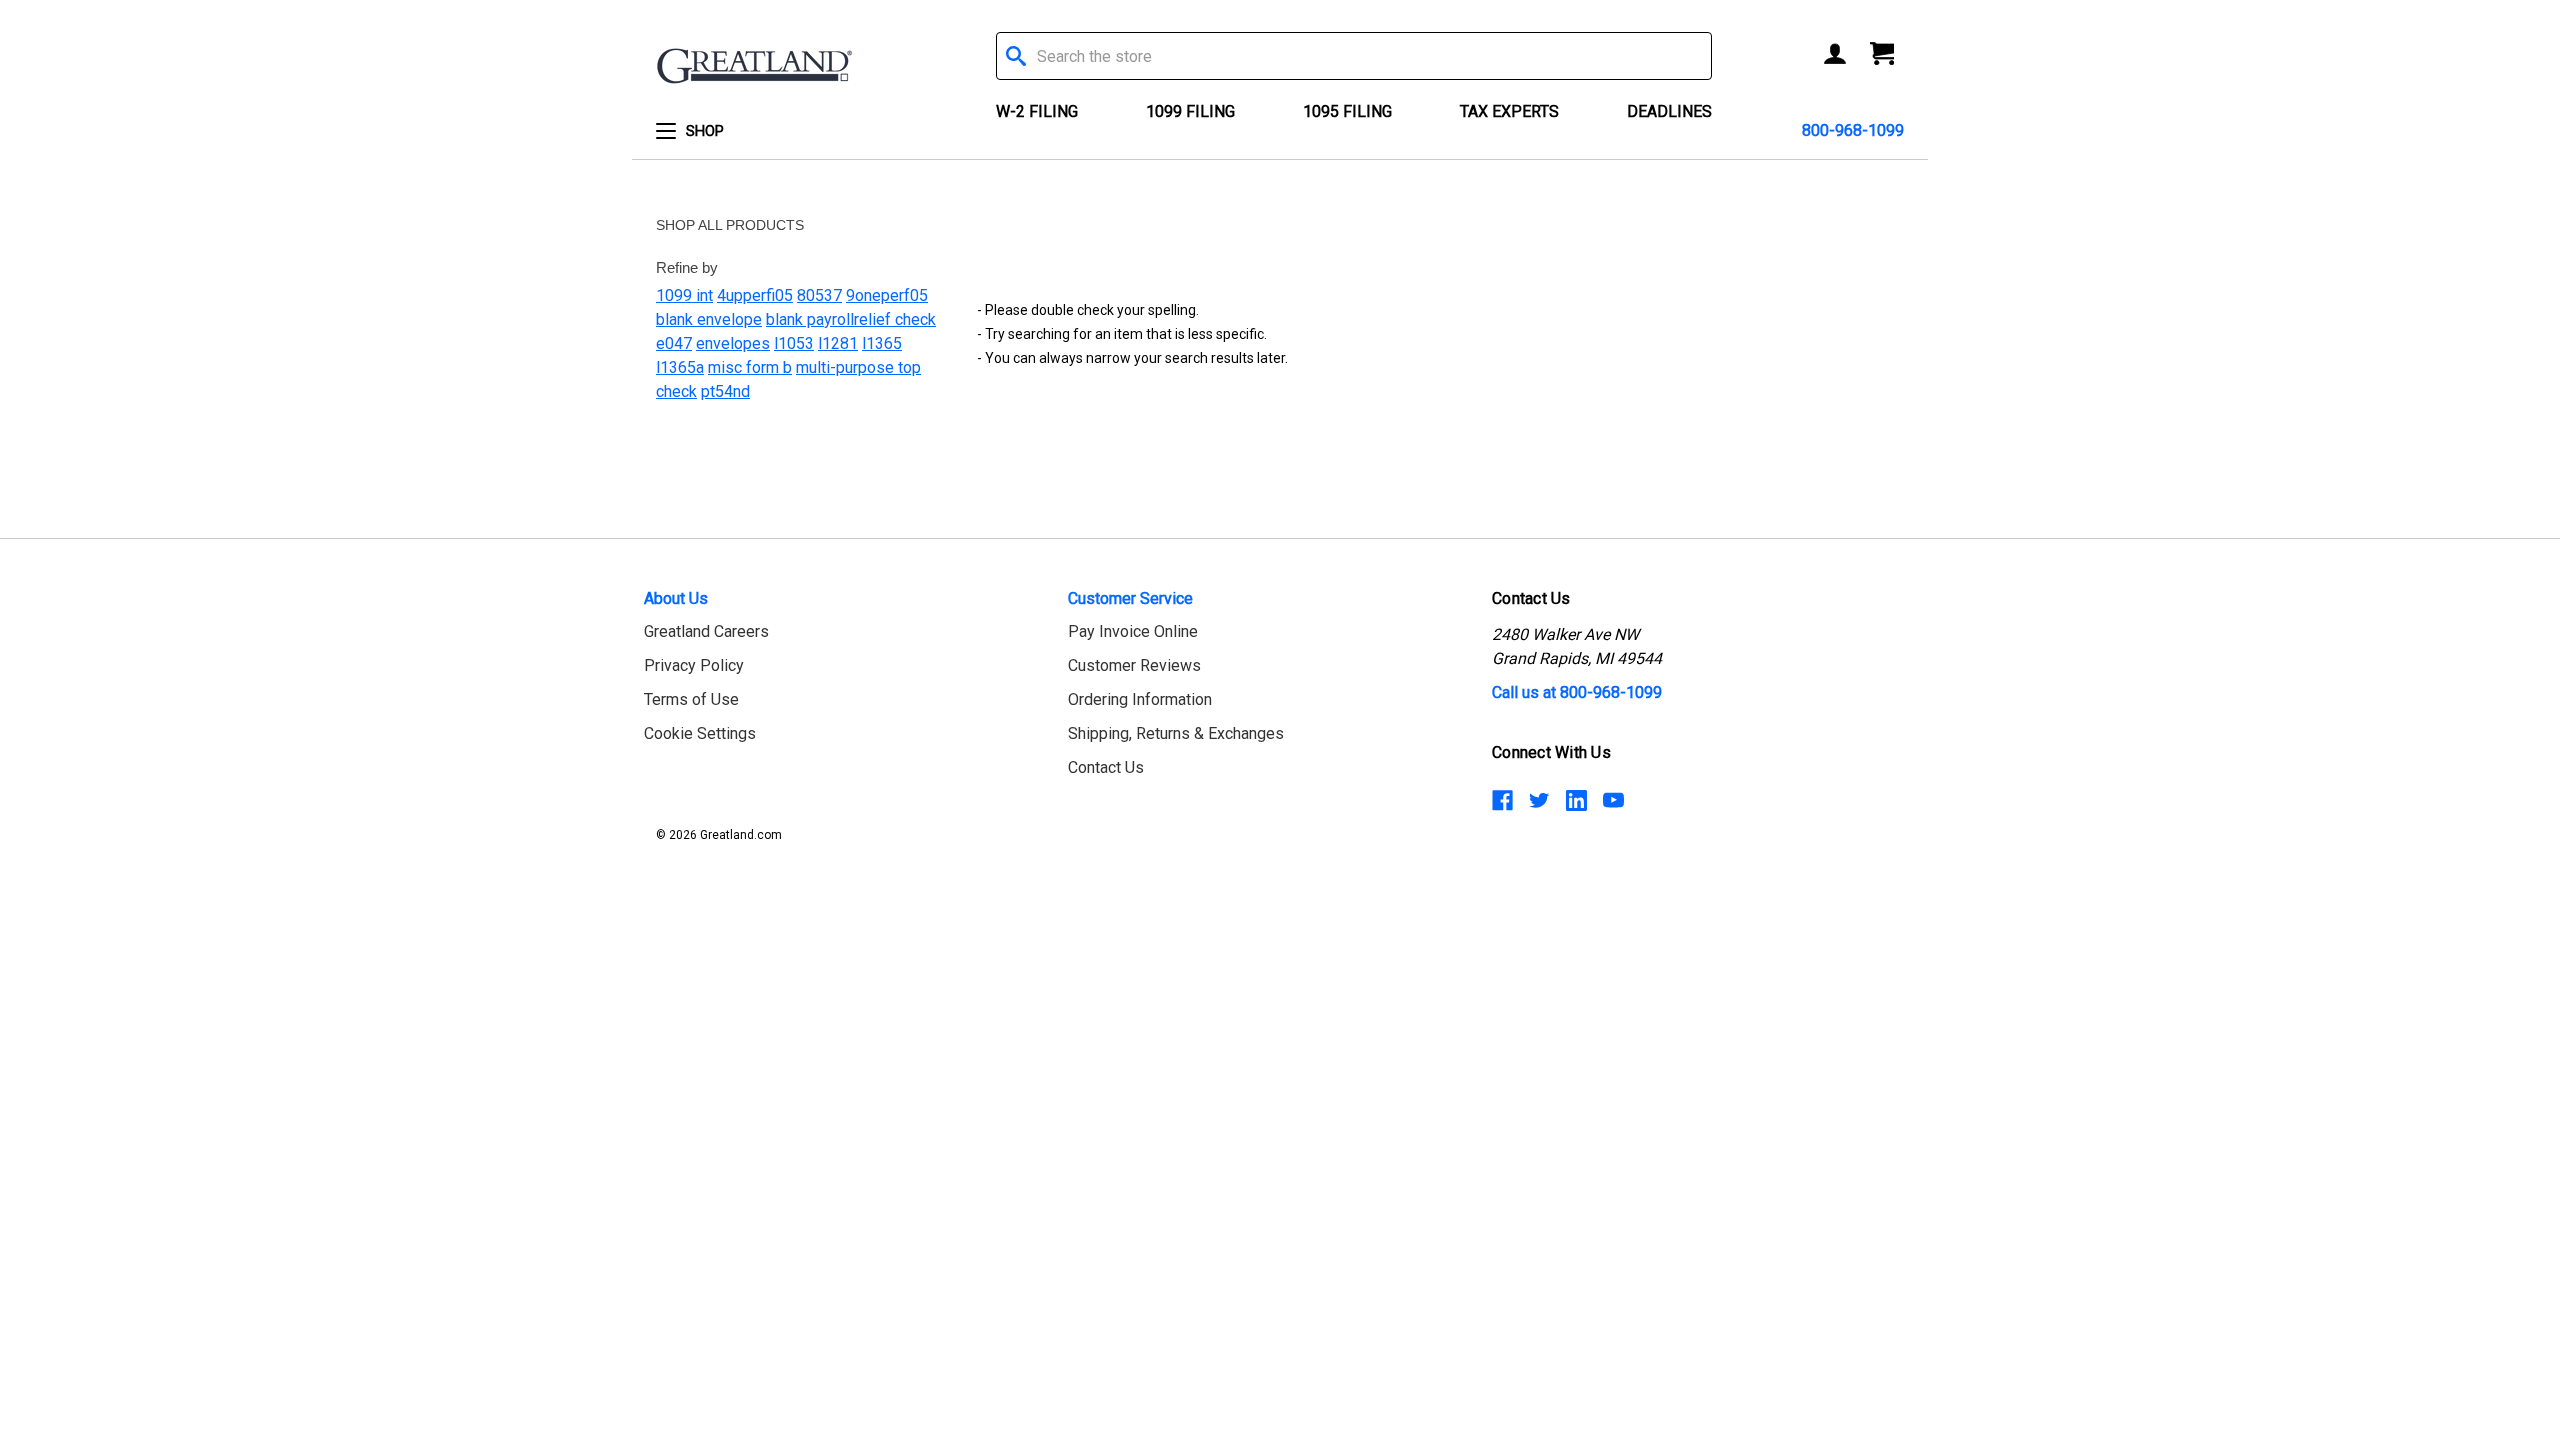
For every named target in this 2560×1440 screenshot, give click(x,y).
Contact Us (1106, 767)
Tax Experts (1509, 111)
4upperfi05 (755, 295)
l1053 (794, 343)
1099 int (684, 295)
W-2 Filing (1037, 111)
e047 (674, 343)
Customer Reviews (1134, 665)
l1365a (680, 367)
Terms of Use (691, 699)
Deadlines (1669, 111)
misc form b (750, 367)
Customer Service (1130, 598)
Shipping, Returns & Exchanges (1176, 733)
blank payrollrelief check (851, 319)
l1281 (838, 343)
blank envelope (709, 319)
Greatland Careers (706, 631)
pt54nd (725, 391)
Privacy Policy (694, 665)
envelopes (733, 343)
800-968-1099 (1853, 130)
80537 (819, 295)
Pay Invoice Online (1133, 631)
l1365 (882, 343)
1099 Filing (1190, 111)
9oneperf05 (887, 295)
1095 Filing (1347, 111)
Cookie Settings (700, 733)
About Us (676, 598)
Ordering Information (1140, 699)
